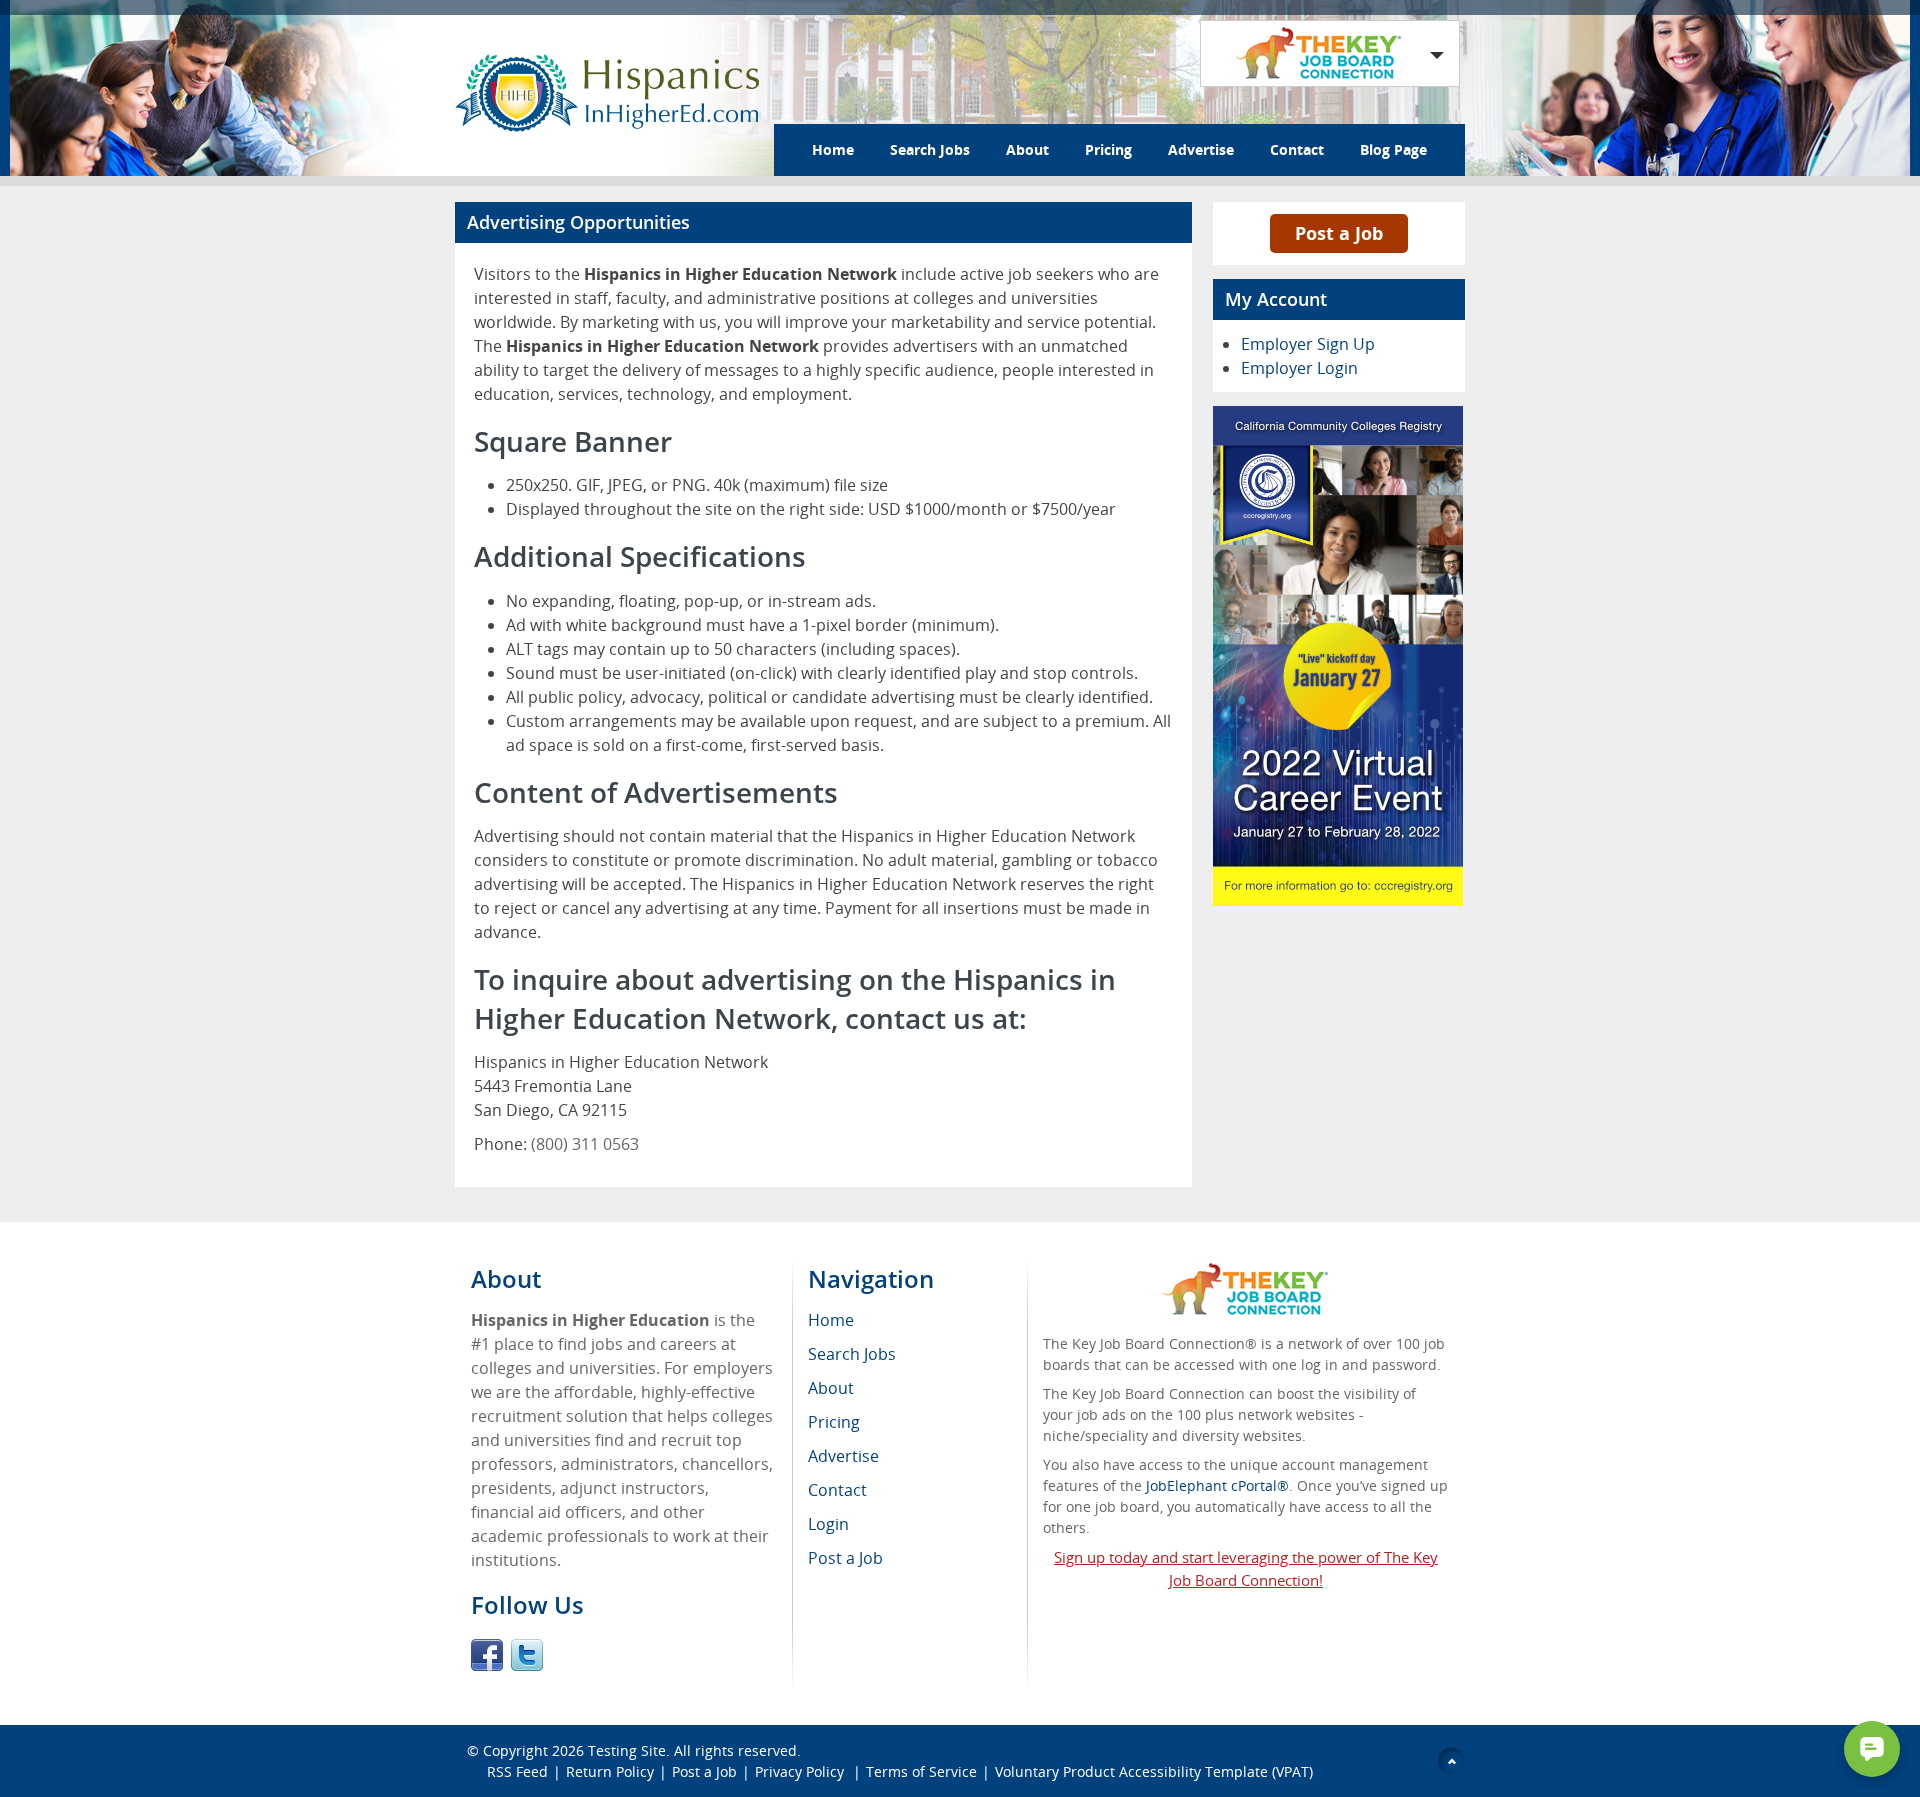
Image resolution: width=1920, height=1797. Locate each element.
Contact (1297, 149)
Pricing (1108, 149)
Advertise (1201, 149)
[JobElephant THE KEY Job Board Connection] (1245, 1272)
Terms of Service (921, 1771)
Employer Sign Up (1308, 344)
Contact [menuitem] (837, 1490)
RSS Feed (517, 1771)
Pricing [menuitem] (834, 1422)
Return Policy (610, 1771)
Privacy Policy (801, 1771)
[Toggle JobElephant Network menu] (1325, 53)
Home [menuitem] (831, 1320)
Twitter (527, 1655)
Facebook (487, 1655)
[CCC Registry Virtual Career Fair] (1338, 418)
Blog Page (1393, 149)
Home (833, 149)
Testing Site (627, 1750)
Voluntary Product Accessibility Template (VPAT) (1154, 1771)
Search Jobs (930, 149)
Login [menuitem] (828, 1524)
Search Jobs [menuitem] (852, 1354)
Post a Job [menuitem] (845, 1558)
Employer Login (1299, 368)
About (1027, 149)
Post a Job (1339, 233)
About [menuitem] (831, 1388)
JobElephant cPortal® (1217, 1485)
